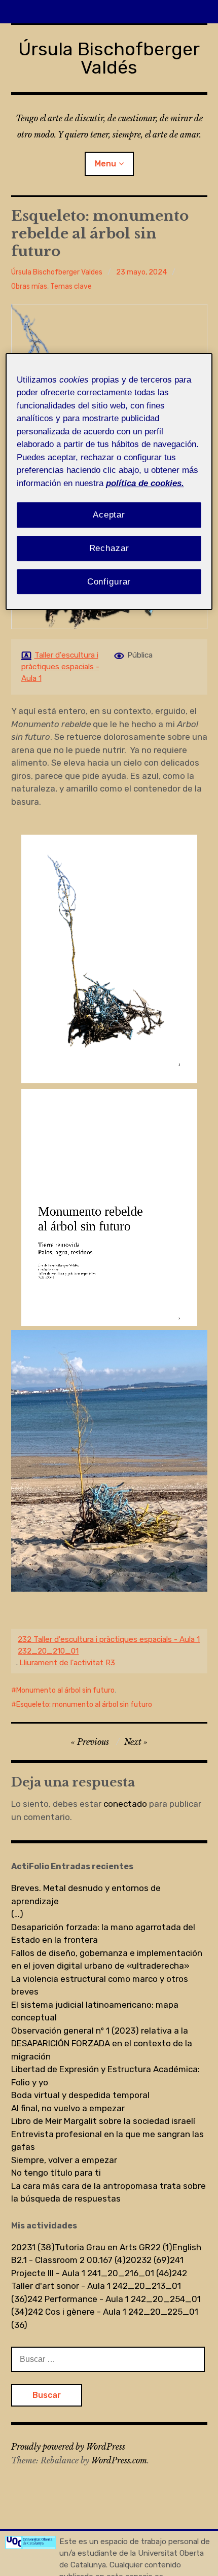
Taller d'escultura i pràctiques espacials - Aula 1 (60, 667)
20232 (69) (148, 2260)
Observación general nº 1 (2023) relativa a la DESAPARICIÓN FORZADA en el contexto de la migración (102, 2043)
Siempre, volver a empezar (64, 2160)
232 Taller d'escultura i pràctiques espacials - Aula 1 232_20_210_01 (109, 1645)
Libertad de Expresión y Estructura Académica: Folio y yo (105, 2076)
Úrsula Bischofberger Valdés (109, 58)
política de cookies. (145, 483)
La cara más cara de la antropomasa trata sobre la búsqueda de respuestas (108, 2192)
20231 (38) (33, 2247)
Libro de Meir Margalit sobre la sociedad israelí (103, 2121)
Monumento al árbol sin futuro (65, 1690)
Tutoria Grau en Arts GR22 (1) (114, 2247)
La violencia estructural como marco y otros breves (100, 1985)
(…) (17, 1914)
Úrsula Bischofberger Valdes (57, 272)
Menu (105, 164)
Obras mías (29, 286)
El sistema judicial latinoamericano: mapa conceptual (95, 2011)
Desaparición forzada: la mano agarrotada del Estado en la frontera (103, 1934)
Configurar (109, 582)
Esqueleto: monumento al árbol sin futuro (84, 1705)
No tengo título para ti (56, 2173)
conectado (125, 1804)
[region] (109, 482)
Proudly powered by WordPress (68, 2447)
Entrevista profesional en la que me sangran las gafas (107, 2141)
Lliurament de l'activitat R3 (67, 1663)
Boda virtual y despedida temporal (80, 2095)
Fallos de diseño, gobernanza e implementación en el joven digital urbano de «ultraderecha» (107, 1960)
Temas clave (71, 286)
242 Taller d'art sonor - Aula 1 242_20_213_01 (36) (99, 2286)
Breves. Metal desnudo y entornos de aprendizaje (86, 1895)
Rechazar (109, 548)
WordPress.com (119, 2460)
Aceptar (109, 515)
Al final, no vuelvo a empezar (68, 2108)
